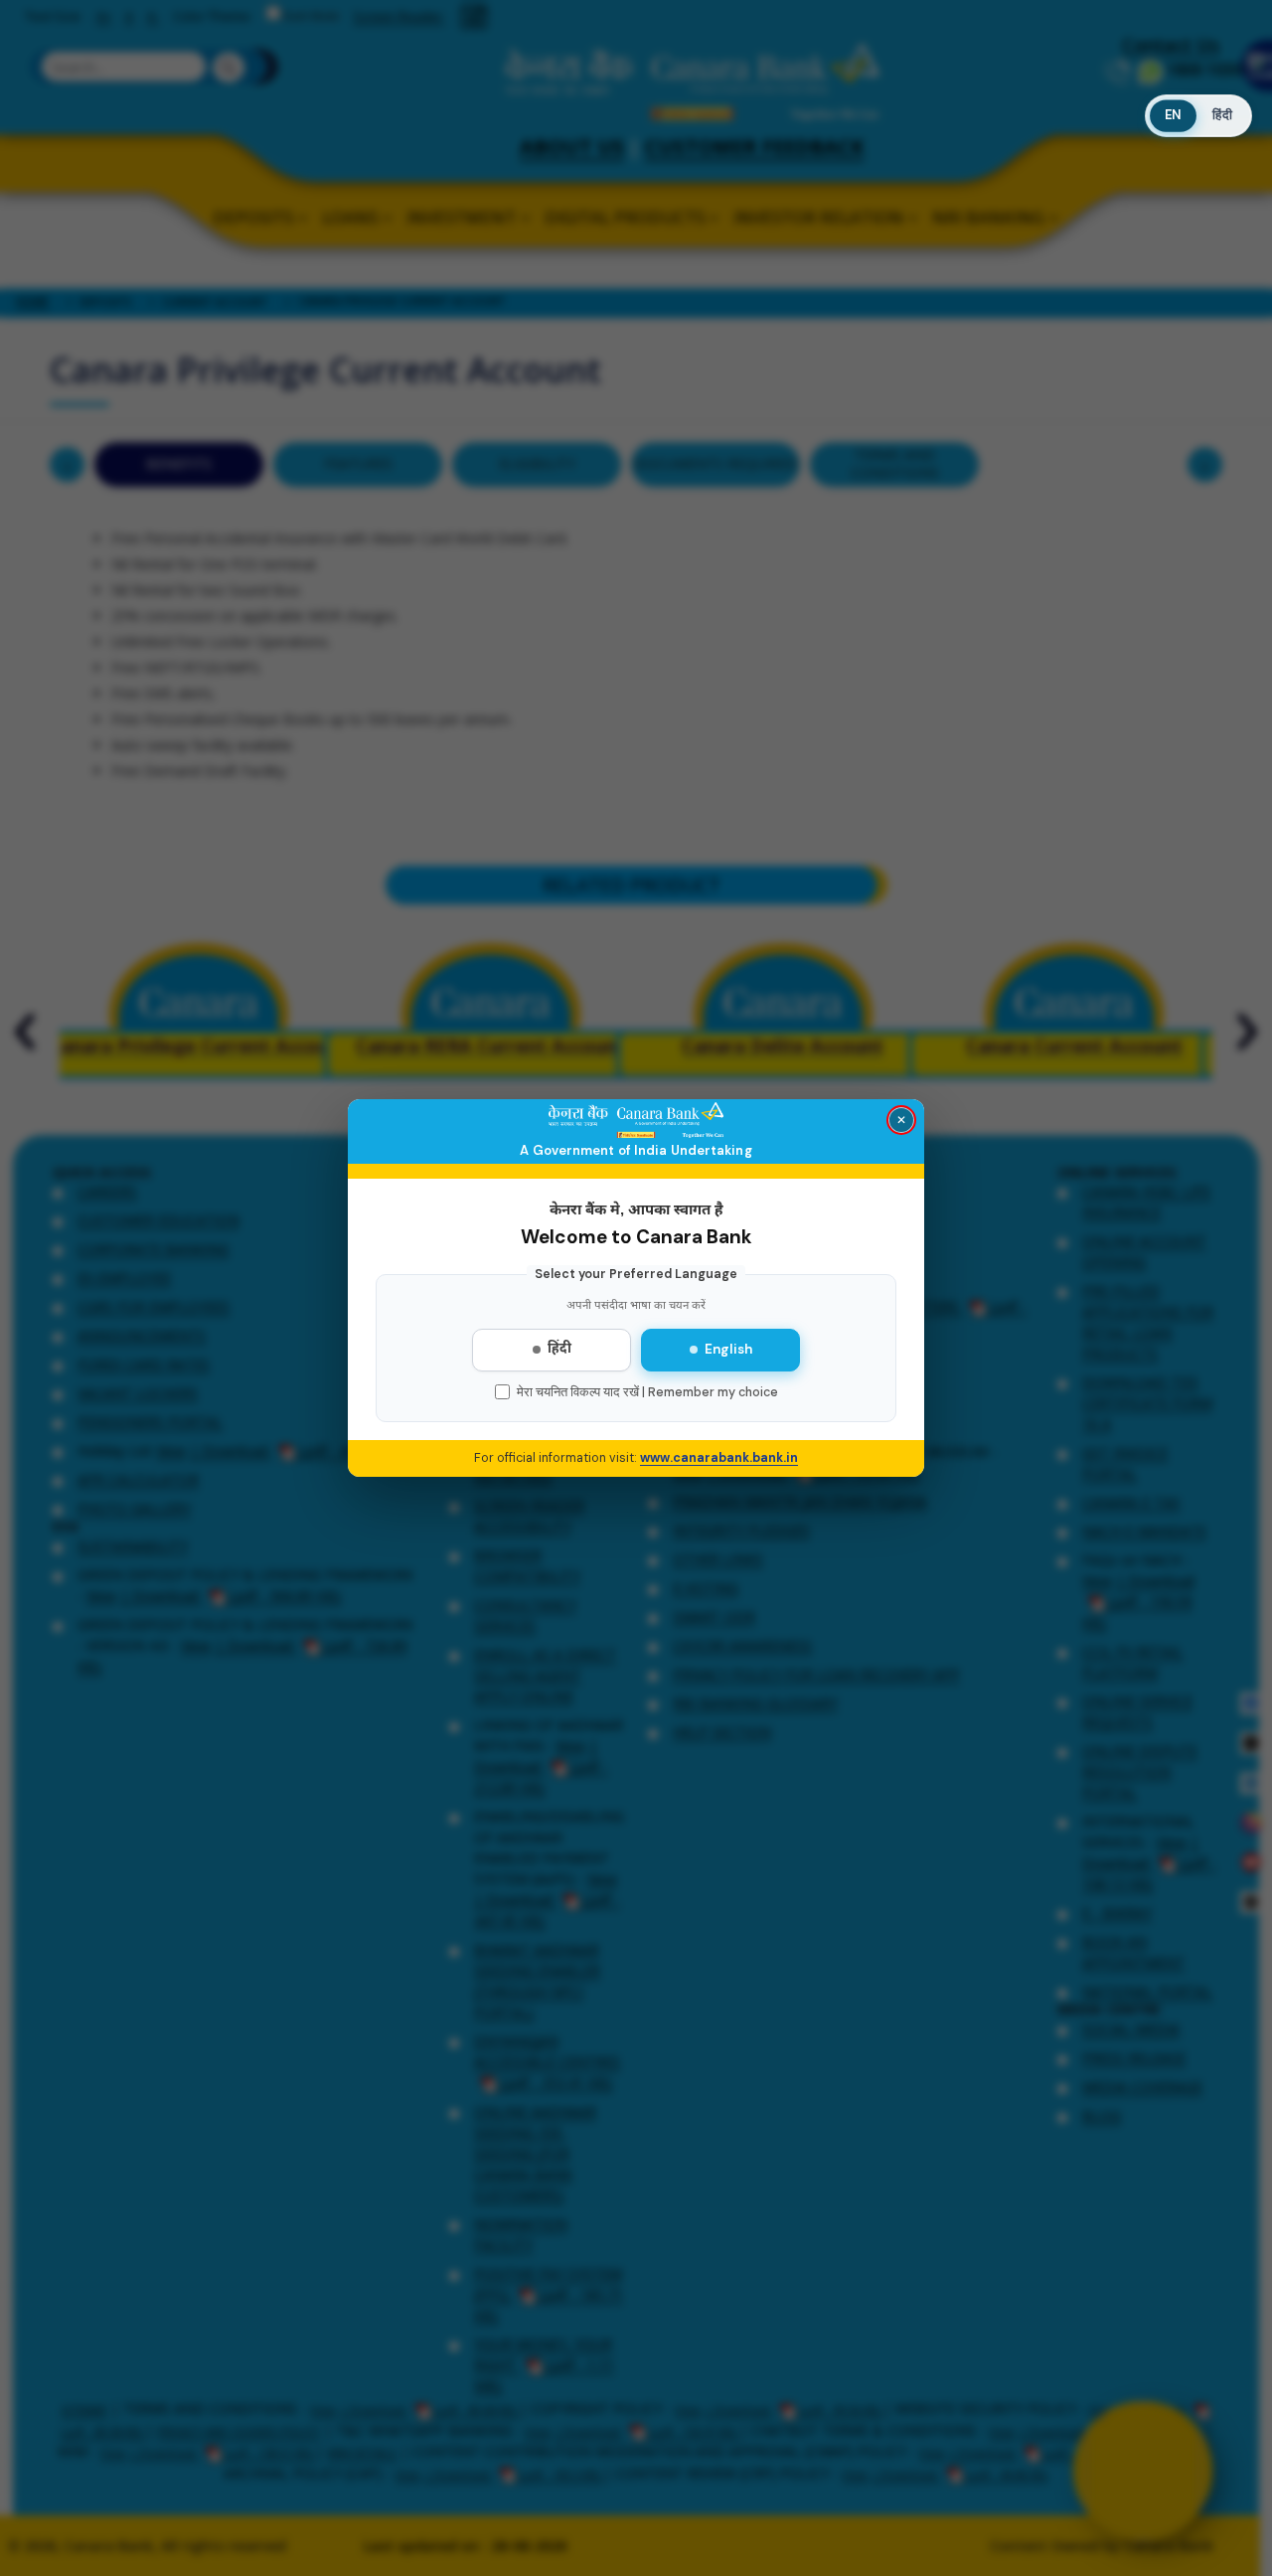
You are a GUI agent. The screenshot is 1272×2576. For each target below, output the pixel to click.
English (728, 1349)
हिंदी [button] (1222, 115)
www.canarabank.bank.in (719, 1458)
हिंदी (559, 1350)
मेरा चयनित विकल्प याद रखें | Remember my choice (647, 1392)
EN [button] (1172, 115)
